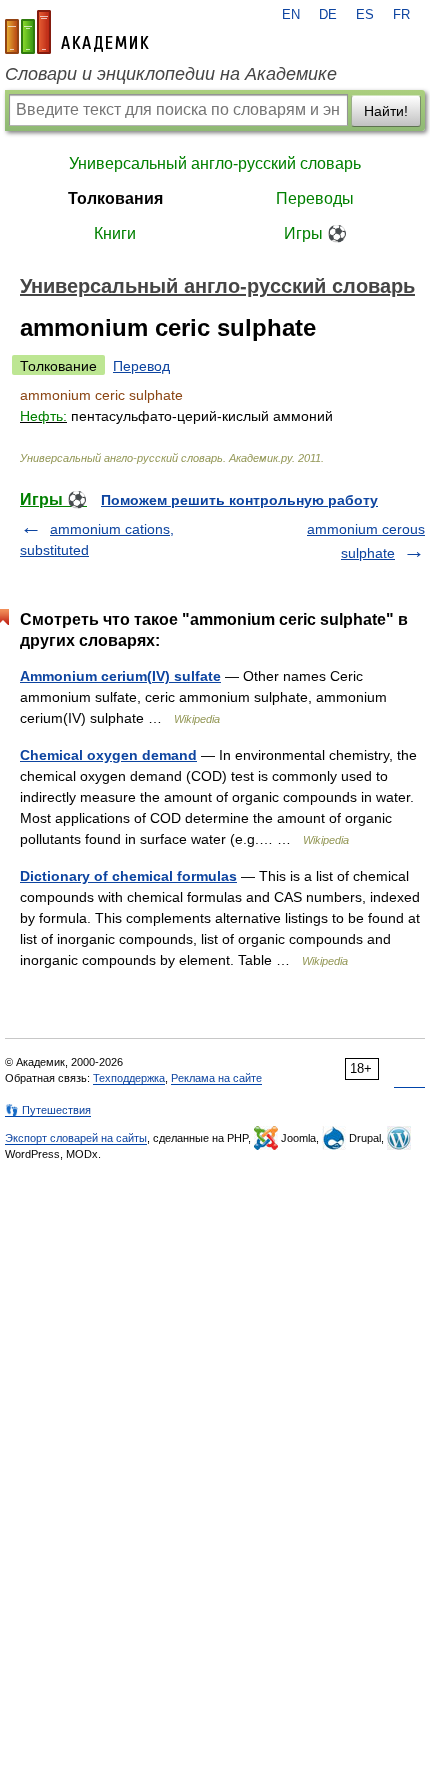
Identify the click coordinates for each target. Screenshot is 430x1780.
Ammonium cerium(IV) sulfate (120, 676)
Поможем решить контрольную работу (239, 500)
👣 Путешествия (48, 1110)
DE (328, 15)
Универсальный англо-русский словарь (215, 163)
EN (291, 15)
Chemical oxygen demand (108, 755)
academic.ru (77, 32)
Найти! (386, 111)
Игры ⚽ (315, 233)
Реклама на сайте (216, 1078)
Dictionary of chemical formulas (128, 876)
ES (365, 15)
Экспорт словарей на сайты (76, 1138)
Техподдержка (129, 1078)
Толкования (115, 198)
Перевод (141, 366)
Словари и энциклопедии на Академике (171, 74)
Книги (115, 233)
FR (401, 15)
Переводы (315, 198)
